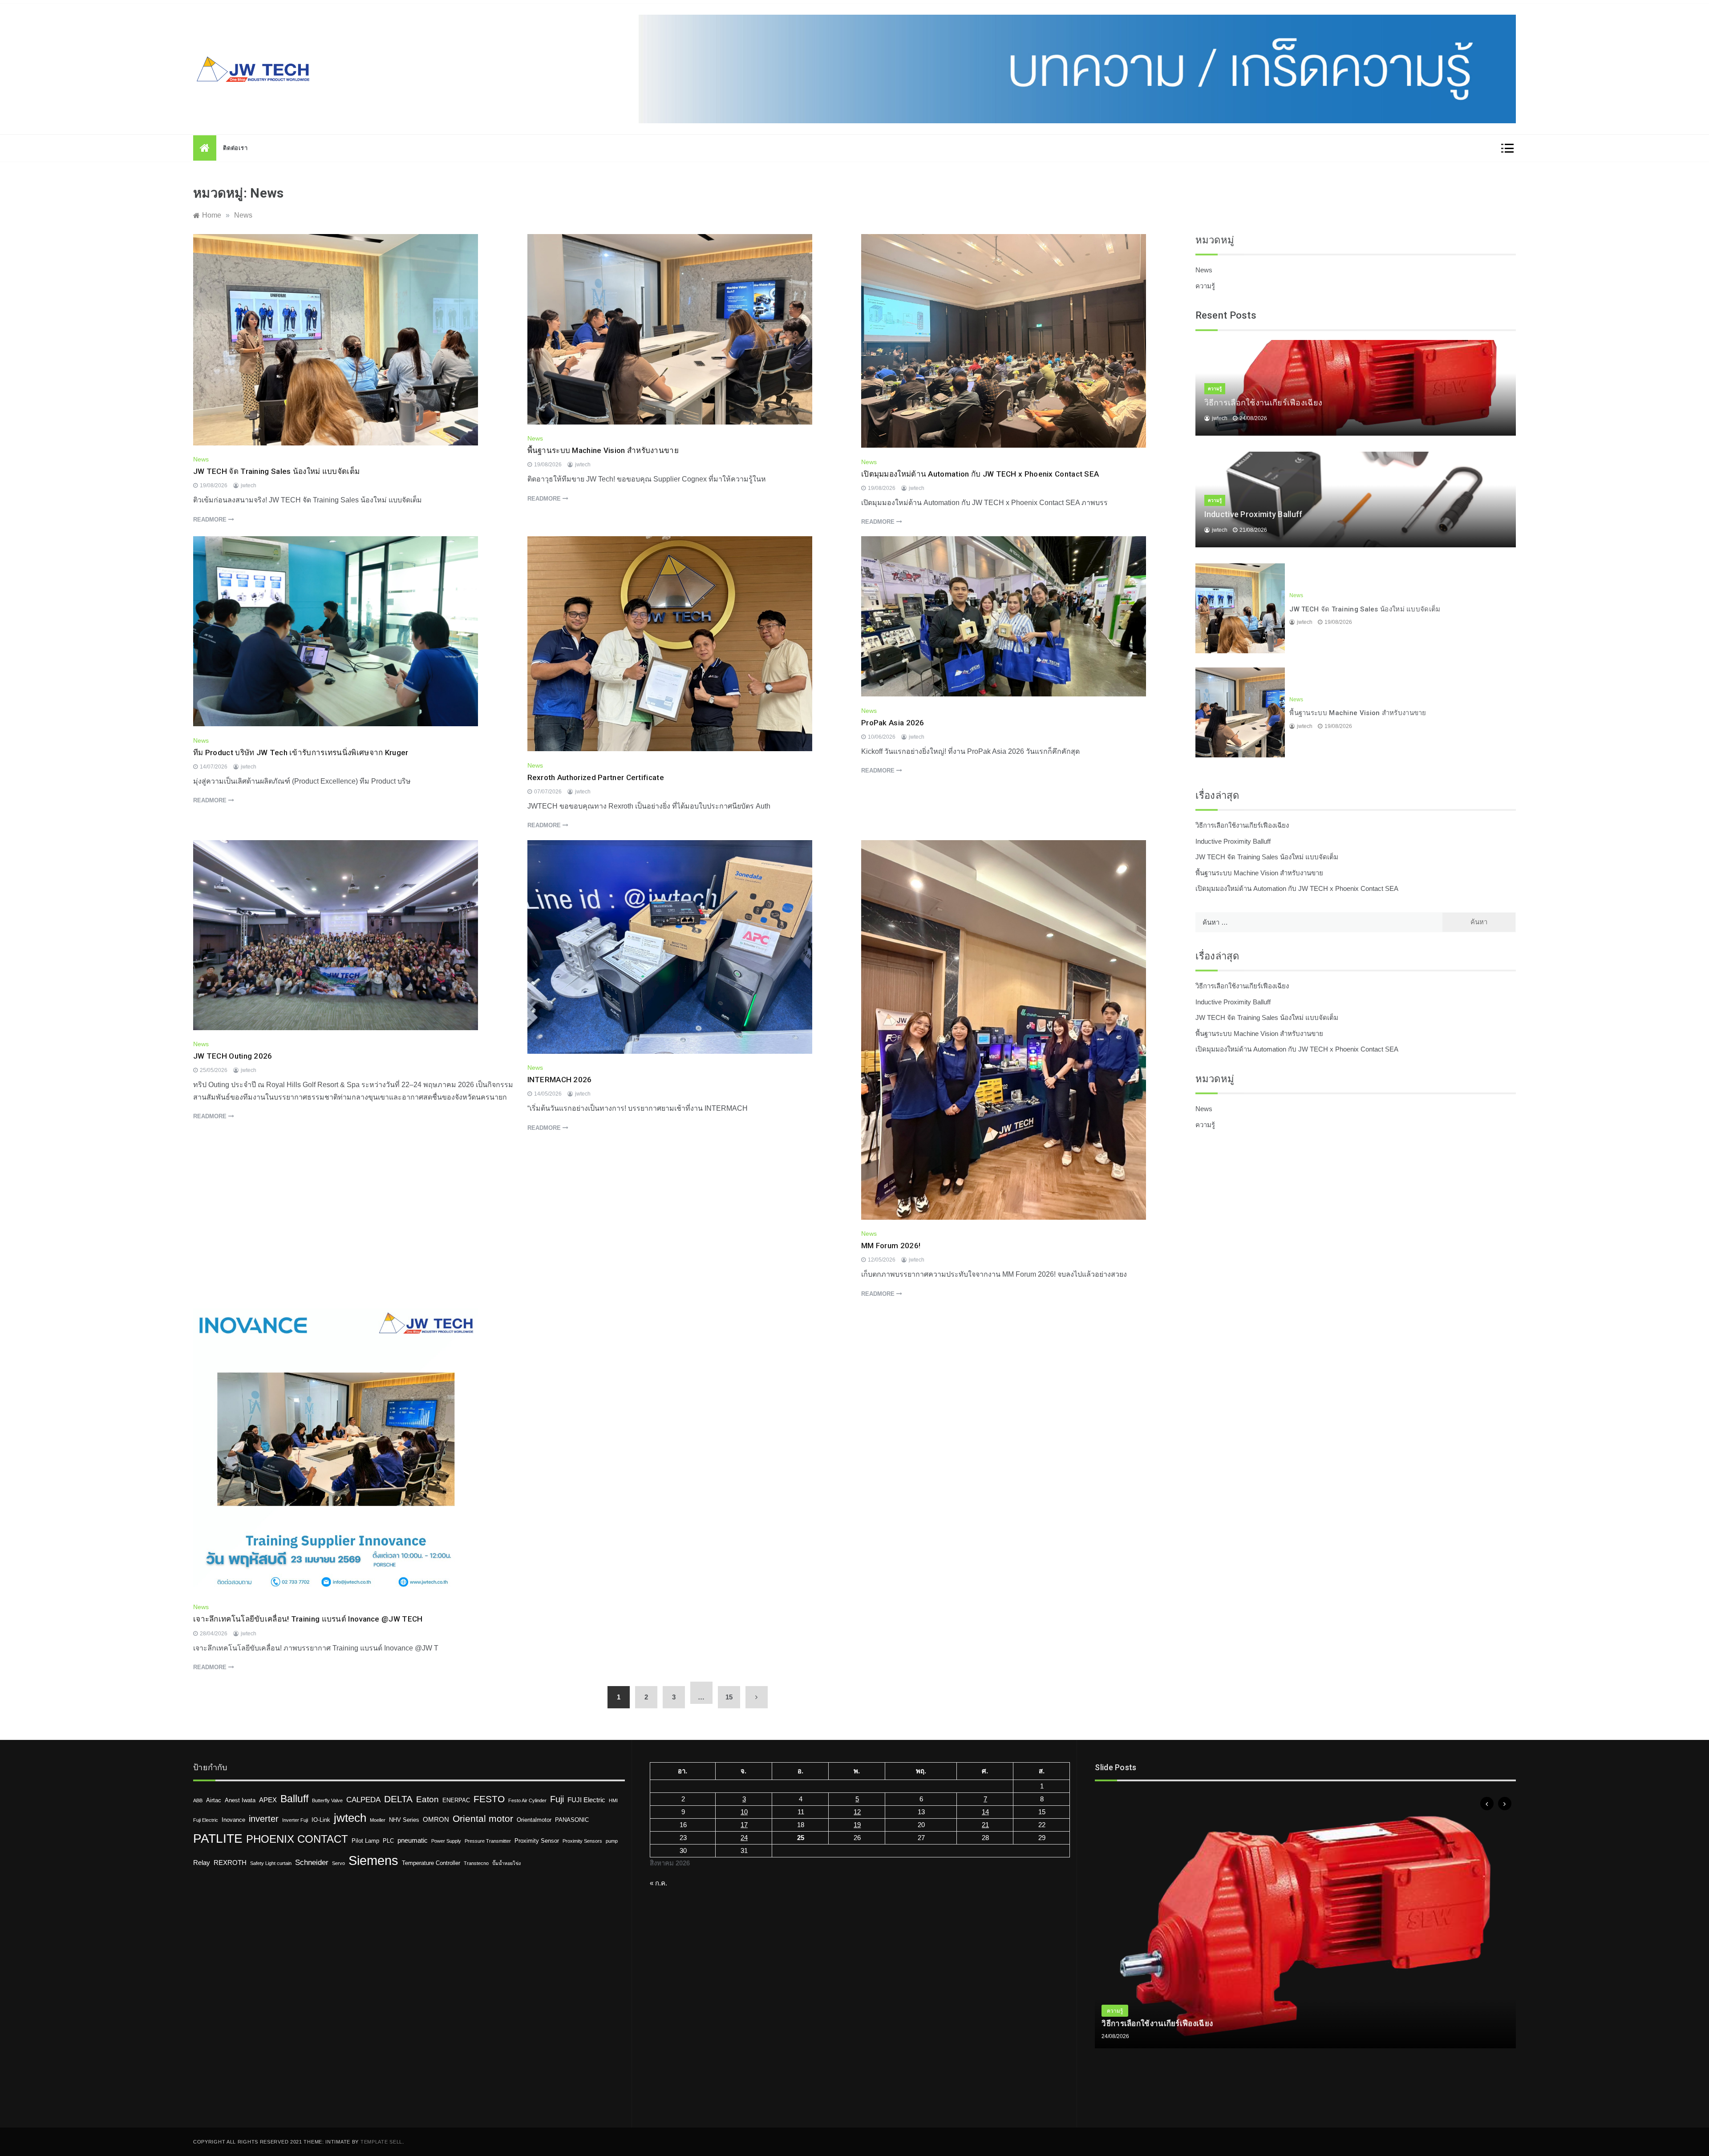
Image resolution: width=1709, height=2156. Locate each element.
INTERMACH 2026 (560, 1080)
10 (744, 1812)
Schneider (312, 1863)
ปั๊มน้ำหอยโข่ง (506, 1863)
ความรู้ (1205, 286)
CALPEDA (363, 1800)
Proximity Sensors (582, 1841)
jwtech (249, 485)
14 (985, 1812)
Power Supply (446, 1841)
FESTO (489, 1799)
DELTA (398, 1799)
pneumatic (413, 1840)
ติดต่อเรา (235, 148)
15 (729, 1697)
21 (985, 1825)
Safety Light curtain (271, 1863)
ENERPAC (456, 1800)
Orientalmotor (534, 1820)
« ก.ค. (658, 1883)
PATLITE (218, 1838)
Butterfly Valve (327, 1800)
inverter (264, 1819)
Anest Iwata (240, 1800)
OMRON (436, 1819)
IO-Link (321, 1820)
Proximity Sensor (537, 1841)
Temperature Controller (431, 1863)
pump (612, 1841)
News (201, 459)
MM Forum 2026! (891, 1246)
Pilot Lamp (365, 1841)
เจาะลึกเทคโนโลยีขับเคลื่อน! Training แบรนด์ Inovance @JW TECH (308, 1619)
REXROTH (230, 1863)
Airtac (214, 1800)
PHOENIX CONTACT (297, 1839)
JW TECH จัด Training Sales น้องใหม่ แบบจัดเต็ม (276, 471)
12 (857, 1812)
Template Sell (381, 2142)
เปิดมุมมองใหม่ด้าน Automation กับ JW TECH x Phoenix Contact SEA (980, 474)
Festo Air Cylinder (527, 1800)
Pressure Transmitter (488, 1841)
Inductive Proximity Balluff (1253, 514)
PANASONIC (572, 1820)
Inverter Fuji (295, 1820)
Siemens (373, 1860)
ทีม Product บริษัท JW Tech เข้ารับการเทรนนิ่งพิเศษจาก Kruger (301, 752)
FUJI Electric (586, 1800)
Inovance (233, 1820)
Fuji (557, 1799)
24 (744, 1838)
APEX (268, 1800)
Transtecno (476, 1863)
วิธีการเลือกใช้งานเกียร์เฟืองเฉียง (1264, 402)
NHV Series (404, 1820)
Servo (338, 1863)
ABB (198, 1800)
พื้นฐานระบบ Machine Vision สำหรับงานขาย (603, 450)
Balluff (294, 1799)
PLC (388, 1841)
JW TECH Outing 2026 (233, 1056)
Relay (202, 1863)
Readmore (211, 520)
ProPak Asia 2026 (893, 723)
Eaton (427, 1799)
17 (744, 1825)
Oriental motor (483, 1818)
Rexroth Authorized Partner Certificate (596, 777)
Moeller (378, 1820)
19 (857, 1825)
